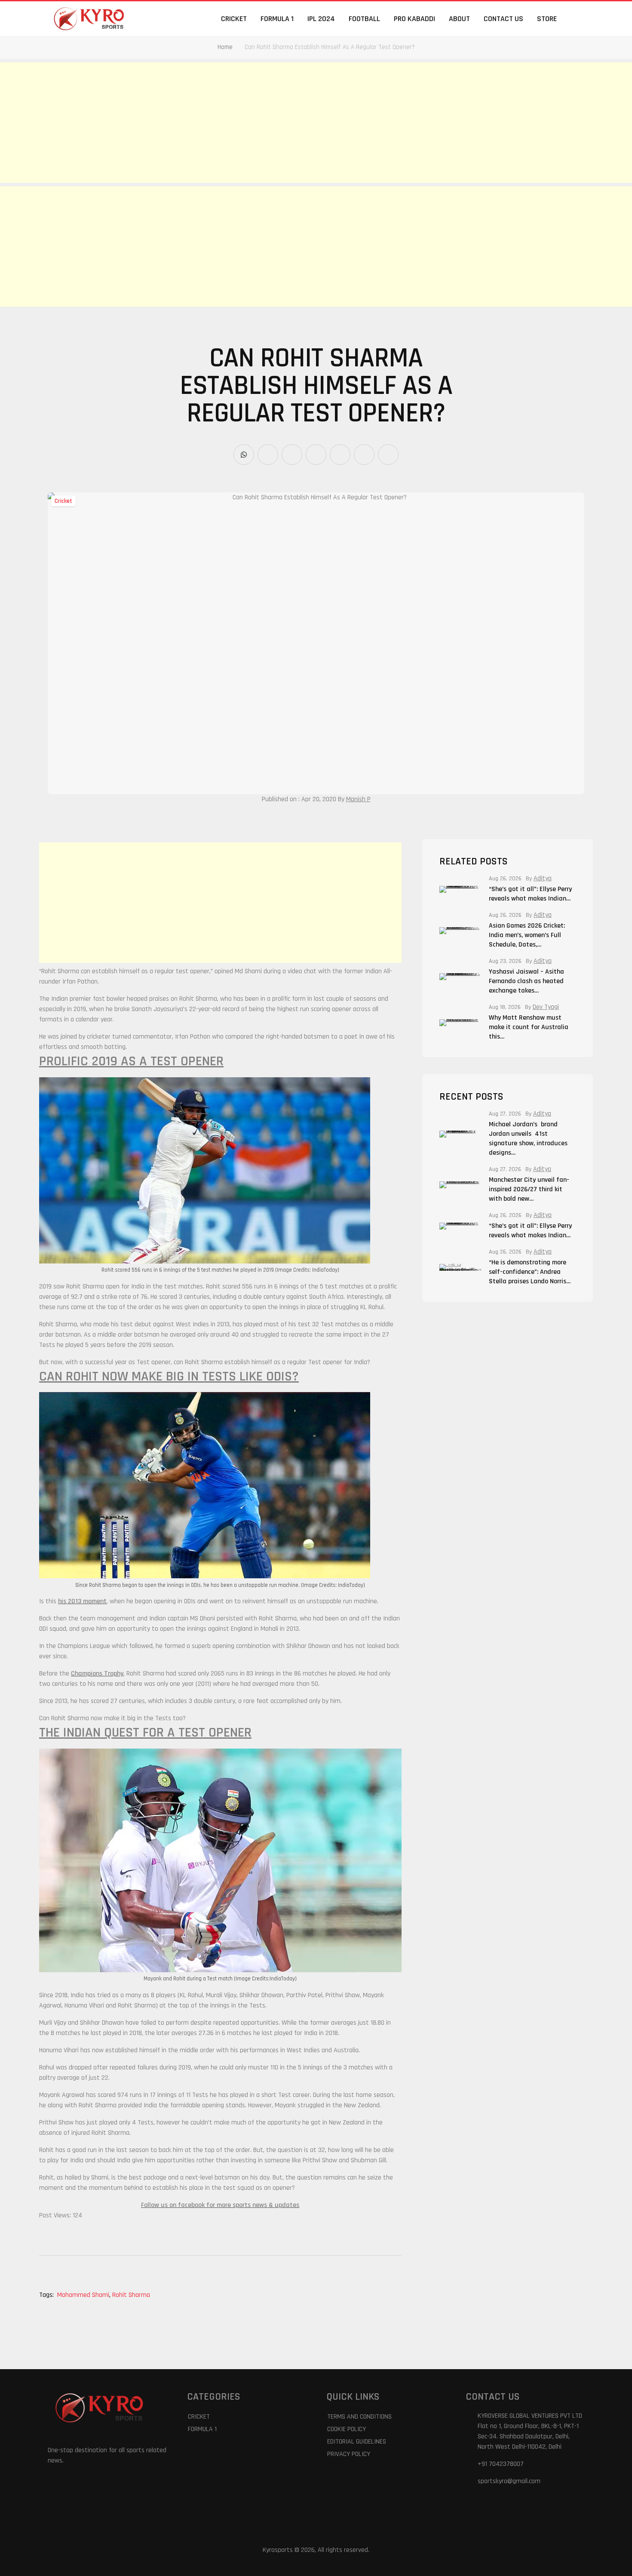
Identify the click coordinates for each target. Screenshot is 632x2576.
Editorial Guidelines (357, 2442)
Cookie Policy (347, 2429)
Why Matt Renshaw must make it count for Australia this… (529, 1027)
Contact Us (503, 19)
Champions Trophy (97, 1674)
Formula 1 (277, 19)
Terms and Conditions (359, 2417)
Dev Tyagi (546, 1007)
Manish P (358, 799)
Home (225, 47)
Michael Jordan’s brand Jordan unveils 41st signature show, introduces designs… (528, 1139)
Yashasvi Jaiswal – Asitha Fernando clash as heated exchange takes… (526, 981)
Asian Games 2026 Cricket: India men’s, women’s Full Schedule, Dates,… (527, 935)
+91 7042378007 (501, 2464)
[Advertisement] (258, 123)
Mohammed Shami (84, 2295)
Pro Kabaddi (414, 19)
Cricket (234, 19)
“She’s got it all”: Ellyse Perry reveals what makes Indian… (530, 894)
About (459, 19)
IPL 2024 (321, 19)
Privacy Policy (349, 2454)
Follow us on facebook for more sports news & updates (220, 2205)
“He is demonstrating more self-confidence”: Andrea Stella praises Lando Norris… (530, 1272)
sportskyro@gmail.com (509, 2481)
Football (364, 19)
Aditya (543, 879)
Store (547, 19)
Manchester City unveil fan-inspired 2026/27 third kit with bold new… (529, 1189)
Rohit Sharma (131, 2295)
